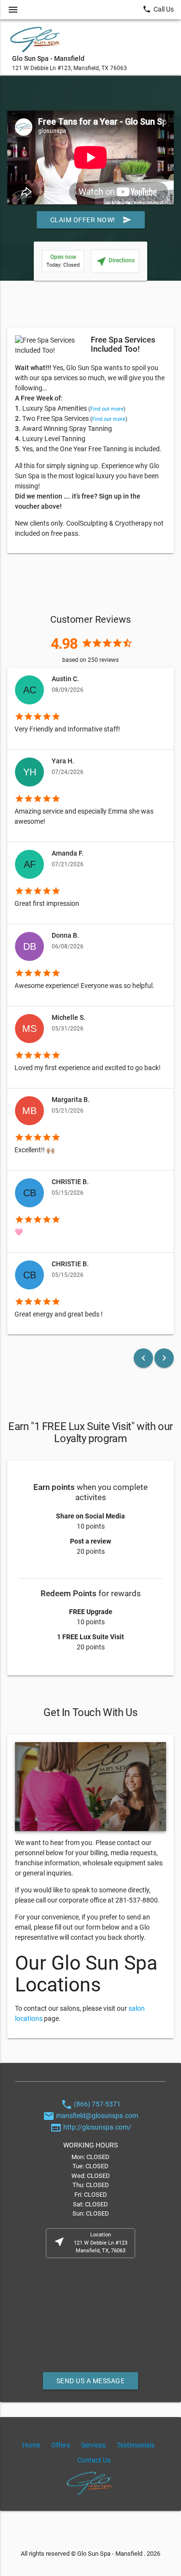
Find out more (107, 409)
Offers (61, 2445)
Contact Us (94, 2460)
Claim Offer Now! (91, 220)
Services (93, 2445)
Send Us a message (91, 2381)
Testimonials (136, 2445)
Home (31, 2445)
